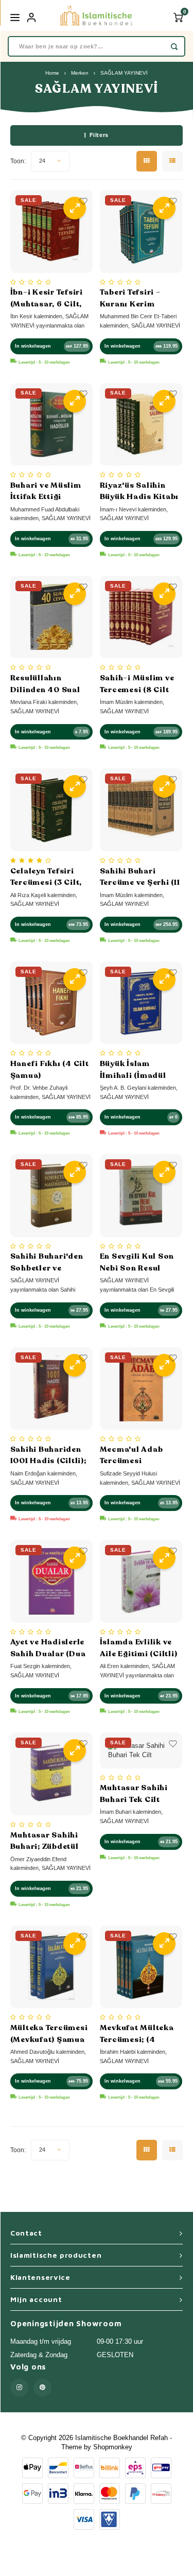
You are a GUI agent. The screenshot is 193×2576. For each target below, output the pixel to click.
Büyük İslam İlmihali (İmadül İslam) (133, 1070)
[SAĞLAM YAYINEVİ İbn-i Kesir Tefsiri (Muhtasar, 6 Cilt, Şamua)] (52, 231)
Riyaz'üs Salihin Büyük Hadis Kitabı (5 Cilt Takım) (139, 491)
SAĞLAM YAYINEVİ (124, 73)
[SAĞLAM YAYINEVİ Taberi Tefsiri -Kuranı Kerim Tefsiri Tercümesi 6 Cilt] (141, 231)
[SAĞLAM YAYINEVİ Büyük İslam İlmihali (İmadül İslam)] (141, 1003)
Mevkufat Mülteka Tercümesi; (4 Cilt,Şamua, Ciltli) (137, 2034)
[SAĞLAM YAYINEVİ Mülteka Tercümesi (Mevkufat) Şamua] (52, 1967)
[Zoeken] (174, 46)
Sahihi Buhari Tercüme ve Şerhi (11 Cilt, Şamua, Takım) (140, 877)
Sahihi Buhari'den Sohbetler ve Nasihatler (47, 1262)
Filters (99, 135)
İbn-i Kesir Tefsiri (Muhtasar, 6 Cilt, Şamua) (47, 298)
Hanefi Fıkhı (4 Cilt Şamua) (50, 1069)
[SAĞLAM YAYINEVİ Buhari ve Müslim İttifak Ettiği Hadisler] (52, 425)
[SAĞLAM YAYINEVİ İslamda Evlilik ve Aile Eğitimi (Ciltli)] (141, 1581)
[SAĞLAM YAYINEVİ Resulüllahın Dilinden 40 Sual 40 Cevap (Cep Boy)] (52, 617)
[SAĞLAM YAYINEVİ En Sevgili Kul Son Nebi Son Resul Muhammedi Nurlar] (141, 1196)
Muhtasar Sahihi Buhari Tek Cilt (134, 1793)
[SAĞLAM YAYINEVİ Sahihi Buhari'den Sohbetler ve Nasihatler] (52, 1196)
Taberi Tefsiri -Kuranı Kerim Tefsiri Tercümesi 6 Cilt (139, 298)
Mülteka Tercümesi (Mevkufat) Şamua (49, 2033)
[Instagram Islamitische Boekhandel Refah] (19, 2388)
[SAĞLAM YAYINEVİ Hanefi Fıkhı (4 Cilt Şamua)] (52, 1003)
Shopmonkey (113, 2447)
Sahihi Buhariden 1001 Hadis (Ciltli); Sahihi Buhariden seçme (48, 1455)
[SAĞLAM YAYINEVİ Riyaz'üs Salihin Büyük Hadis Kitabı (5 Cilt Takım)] (141, 425)
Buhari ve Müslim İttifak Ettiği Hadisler (46, 491)
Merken (80, 73)
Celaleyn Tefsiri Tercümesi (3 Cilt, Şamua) (46, 877)
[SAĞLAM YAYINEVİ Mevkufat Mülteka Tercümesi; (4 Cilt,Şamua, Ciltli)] (141, 1967)
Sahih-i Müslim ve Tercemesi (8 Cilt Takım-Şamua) (137, 684)
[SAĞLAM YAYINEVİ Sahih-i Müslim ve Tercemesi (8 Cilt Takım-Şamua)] (141, 617)
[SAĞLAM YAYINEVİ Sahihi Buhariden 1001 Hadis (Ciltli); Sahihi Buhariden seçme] (52, 1389)
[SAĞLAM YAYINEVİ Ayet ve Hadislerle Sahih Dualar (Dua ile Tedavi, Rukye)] (52, 1581)
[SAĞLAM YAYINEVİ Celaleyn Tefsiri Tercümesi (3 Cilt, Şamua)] (52, 810)
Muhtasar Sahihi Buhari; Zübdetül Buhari (45, 1841)
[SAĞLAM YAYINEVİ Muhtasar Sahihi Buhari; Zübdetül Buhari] (52, 1774)
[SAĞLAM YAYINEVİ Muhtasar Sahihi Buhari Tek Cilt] (141, 1750)
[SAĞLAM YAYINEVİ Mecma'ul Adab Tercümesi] (141, 1389)
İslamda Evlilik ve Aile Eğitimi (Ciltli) (139, 1648)
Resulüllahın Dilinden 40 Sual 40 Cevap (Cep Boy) (50, 684)
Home (52, 73)
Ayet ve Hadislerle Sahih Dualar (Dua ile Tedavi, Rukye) (48, 1648)
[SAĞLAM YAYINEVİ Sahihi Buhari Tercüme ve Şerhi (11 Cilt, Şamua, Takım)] (141, 810)
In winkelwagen (33, 346)
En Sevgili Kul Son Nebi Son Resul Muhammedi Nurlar (140, 1262)
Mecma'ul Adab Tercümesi (131, 1455)
